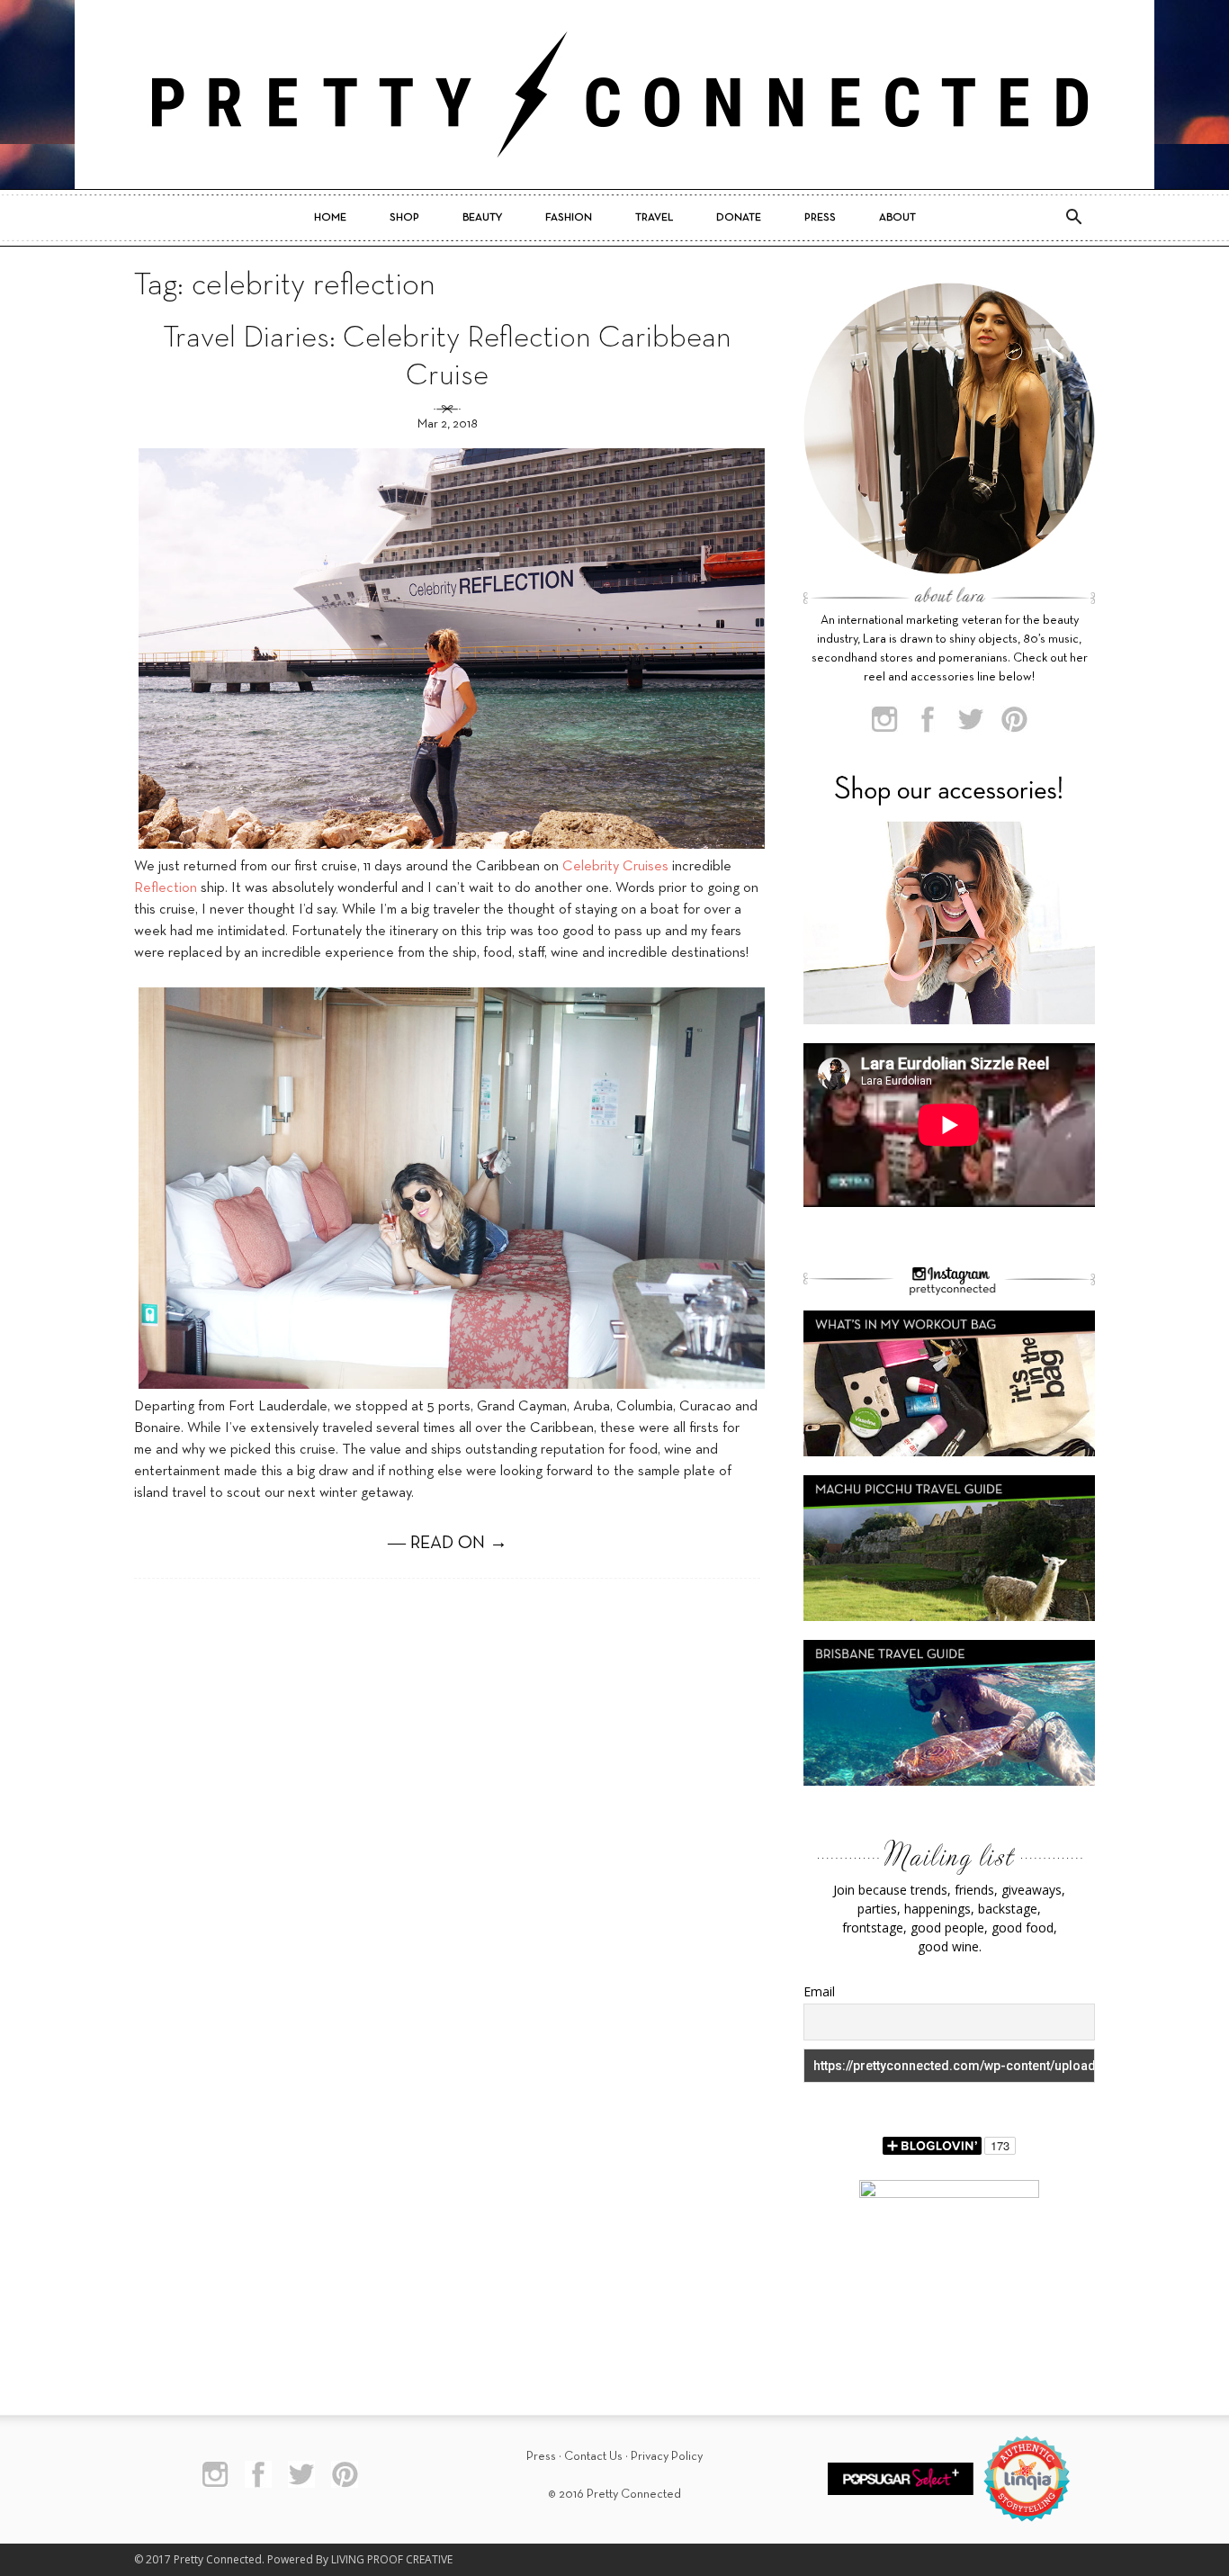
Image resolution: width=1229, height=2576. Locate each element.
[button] (1073, 218)
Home (330, 218)
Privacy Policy (667, 2457)
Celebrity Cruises (615, 867)
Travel (654, 218)
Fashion (569, 218)
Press (820, 218)
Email (819, 1991)
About (897, 218)
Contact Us (593, 2457)
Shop (404, 218)
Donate (739, 218)
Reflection (166, 888)
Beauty (482, 218)
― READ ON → (448, 1544)
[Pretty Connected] (614, 95)
